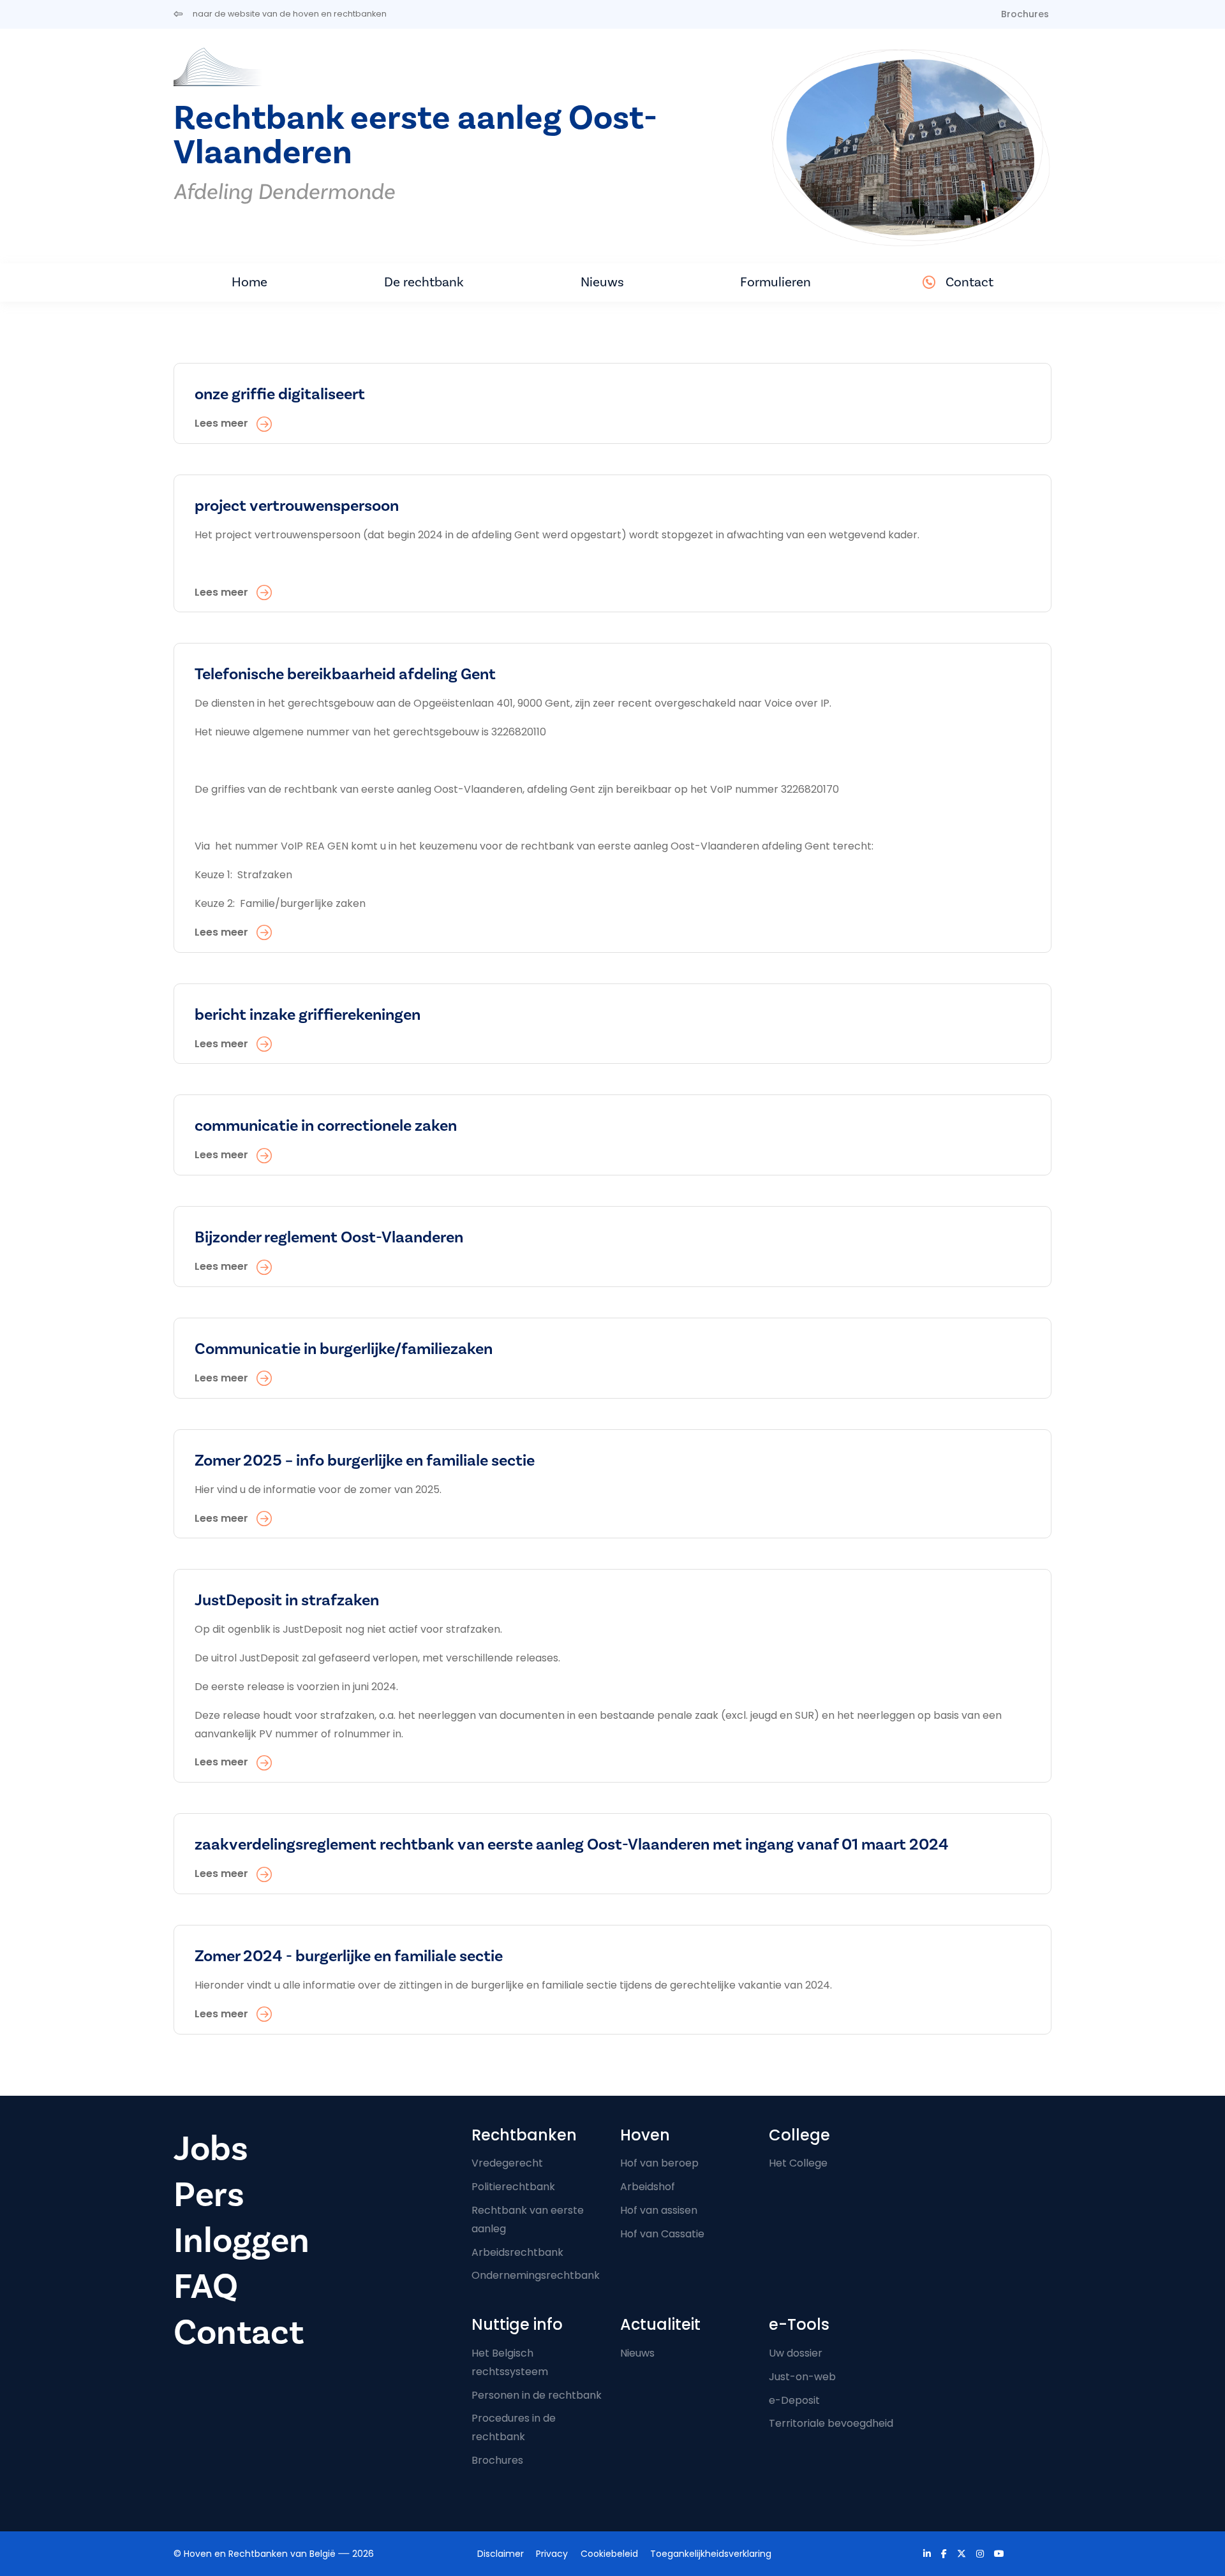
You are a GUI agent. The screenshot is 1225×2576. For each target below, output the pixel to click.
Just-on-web (802, 2377)
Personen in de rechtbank (537, 2395)
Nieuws (602, 282)
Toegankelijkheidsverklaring (711, 2554)
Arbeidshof (648, 2187)
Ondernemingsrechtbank (536, 2275)
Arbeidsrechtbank (517, 2252)
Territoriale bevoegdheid (831, 2423)
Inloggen (241, 2241)
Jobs (211, 2149)
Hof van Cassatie (662, 2234)
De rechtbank (424, 282)
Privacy (552, 2554)
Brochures (1025, 14)
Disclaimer (501, 2554)
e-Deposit (794, 2400)
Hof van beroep (659, 2163)
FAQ (206, 2287)
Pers (209, 2195)
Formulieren (776, 282)
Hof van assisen (659, 2210)
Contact (969, 282)
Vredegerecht (507, 2163)
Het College (798, 2163)
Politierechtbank (513, 2187)
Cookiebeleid (609, 2554)
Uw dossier (796, 2353)
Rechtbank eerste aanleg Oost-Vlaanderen (415, 136)
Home (249, 282)
